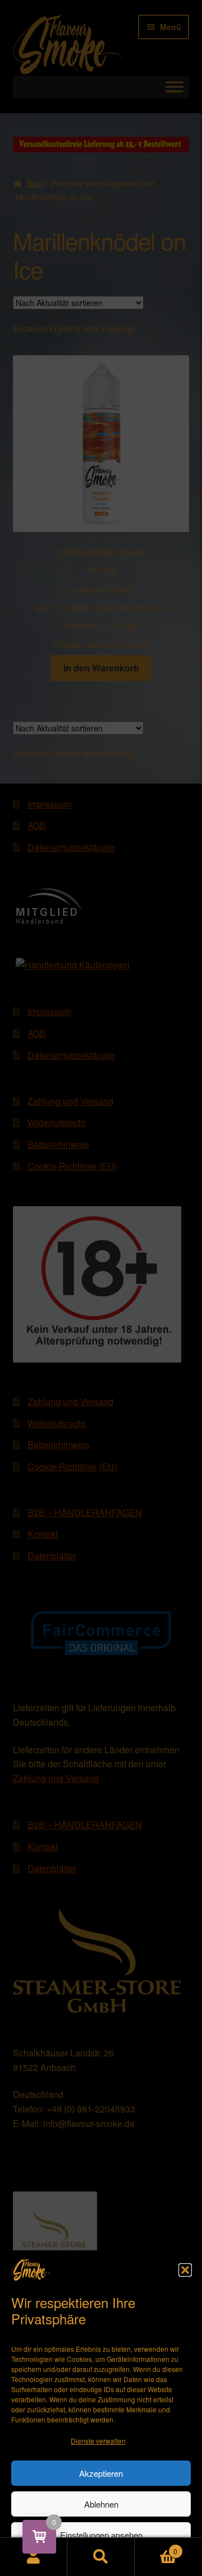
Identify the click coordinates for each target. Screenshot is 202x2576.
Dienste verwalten (98, 2441)
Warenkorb (156, 2547)
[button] (185, 2270)
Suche (101, 2557)
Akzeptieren (101, 2473)
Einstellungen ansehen (101, 2535)
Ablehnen (101, 2504)
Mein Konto (34, 2557)
